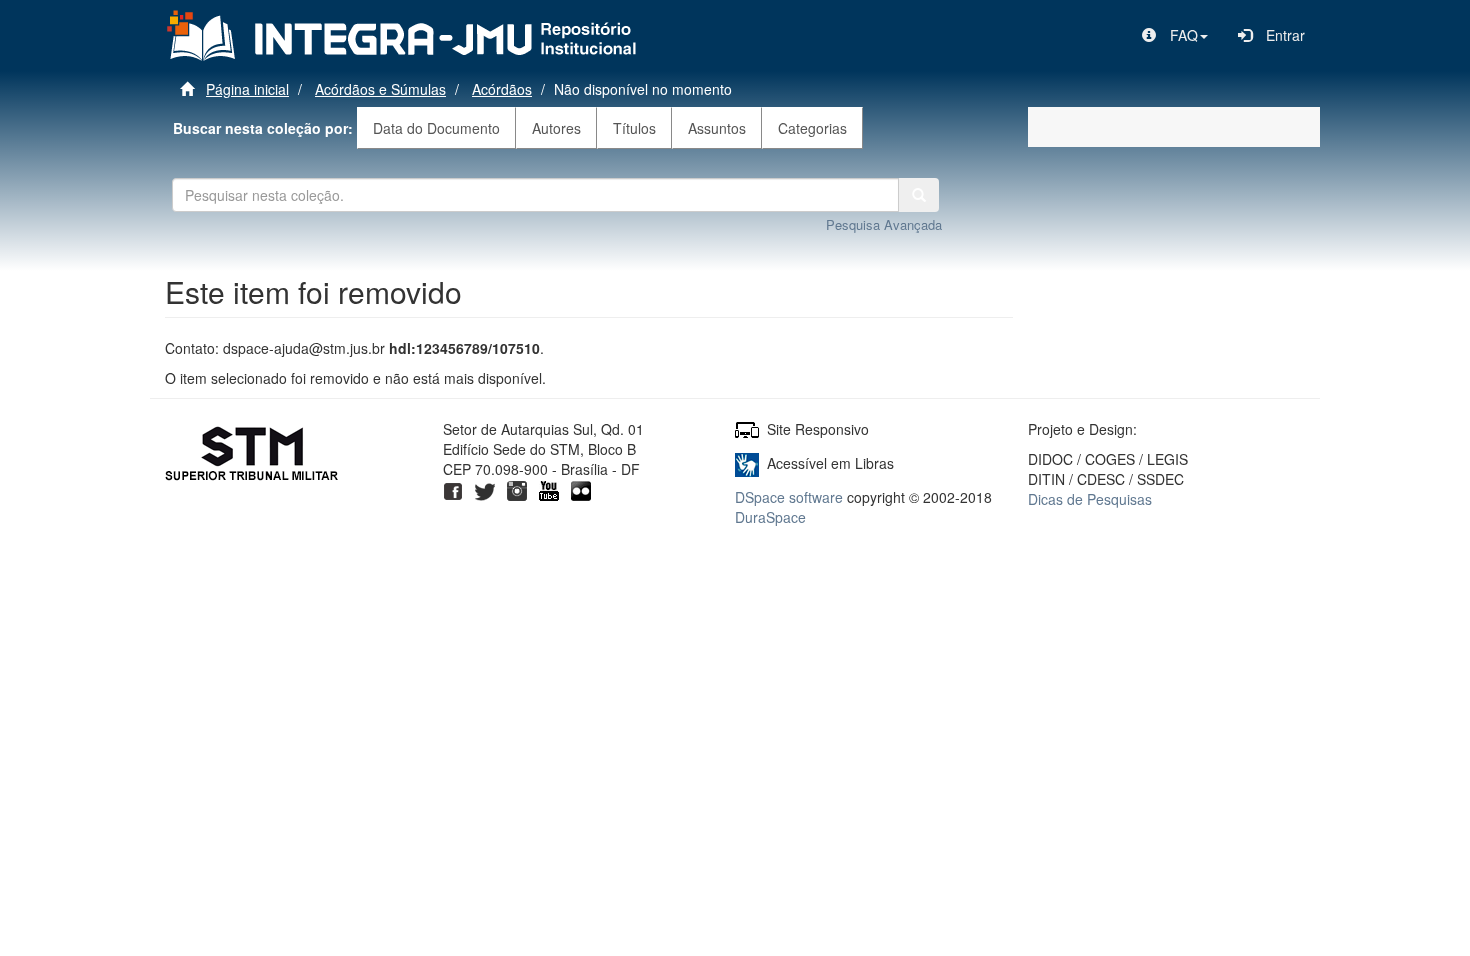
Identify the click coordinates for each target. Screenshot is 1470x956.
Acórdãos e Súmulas (380, 89)
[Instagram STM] (517, 489)
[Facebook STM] (453, 489)
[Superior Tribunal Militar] (252, 456)
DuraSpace (770, 517)
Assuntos (717, 128)
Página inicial (247, 89)
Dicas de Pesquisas (1090, 499)
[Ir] (919, 195)
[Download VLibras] (747, 463)
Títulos (634, 128)
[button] (1175, 35)
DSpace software (789, 497)
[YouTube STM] (549, 489)
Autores (556, 128)
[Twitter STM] (485, 489)
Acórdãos (502, 89)
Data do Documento (436, 128)
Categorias (812, 128)
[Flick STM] (581, 489)
